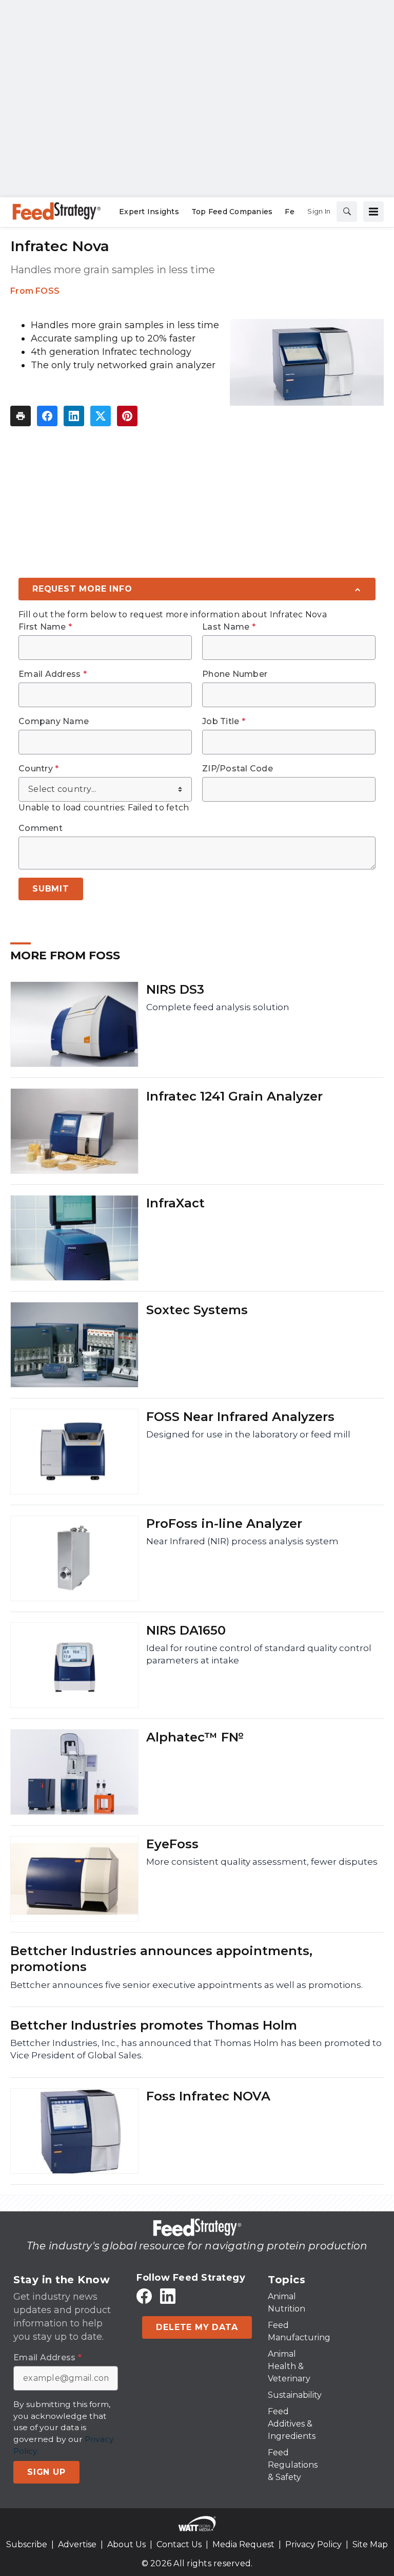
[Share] (47, 416)
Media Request (243, 2544)
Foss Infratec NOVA (208, 2096)
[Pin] (127, 416)
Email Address (53, 674)
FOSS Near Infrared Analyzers (240, 1417)
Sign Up (46, 2472)
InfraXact (175, 1203)
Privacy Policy (313, 2544)
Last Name (229, 627)
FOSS (47, 291)
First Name (45, 627)
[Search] (347, 212)
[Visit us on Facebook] (144, 2296)
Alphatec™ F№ (195, 1737)
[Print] (21, 416)
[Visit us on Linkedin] (168, 2296)
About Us (126, 2544)
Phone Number (235, 674)
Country (38, 769)
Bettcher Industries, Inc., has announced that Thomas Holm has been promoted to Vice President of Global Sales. (196, 2049)
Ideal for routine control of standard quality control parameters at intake (259, 1654)
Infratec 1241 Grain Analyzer (234, 1096)
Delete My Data (197, 2327)
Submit (51, 889)
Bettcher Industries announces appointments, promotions (161, 1959)
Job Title (224, 722)
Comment (41, 828)
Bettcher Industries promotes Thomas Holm (154, 2025)
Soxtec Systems (197, 1310)
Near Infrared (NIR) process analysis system (242, 1541)
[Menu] (373, 212)
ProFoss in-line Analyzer (224, 1523)
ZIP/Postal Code (238, 769)
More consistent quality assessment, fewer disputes (262, 1862)
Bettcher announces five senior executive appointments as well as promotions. (186, 1985)
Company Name (54, 722)
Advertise (77, 2544)
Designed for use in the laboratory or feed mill (248, 1434)
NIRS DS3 (175, 989)
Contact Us (179, 2544)
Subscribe (27, 2544)
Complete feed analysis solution (218, 1007)
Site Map (370, 2544)
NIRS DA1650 (186, 1630)
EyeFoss (172, 1844)
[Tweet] (101, 416)
